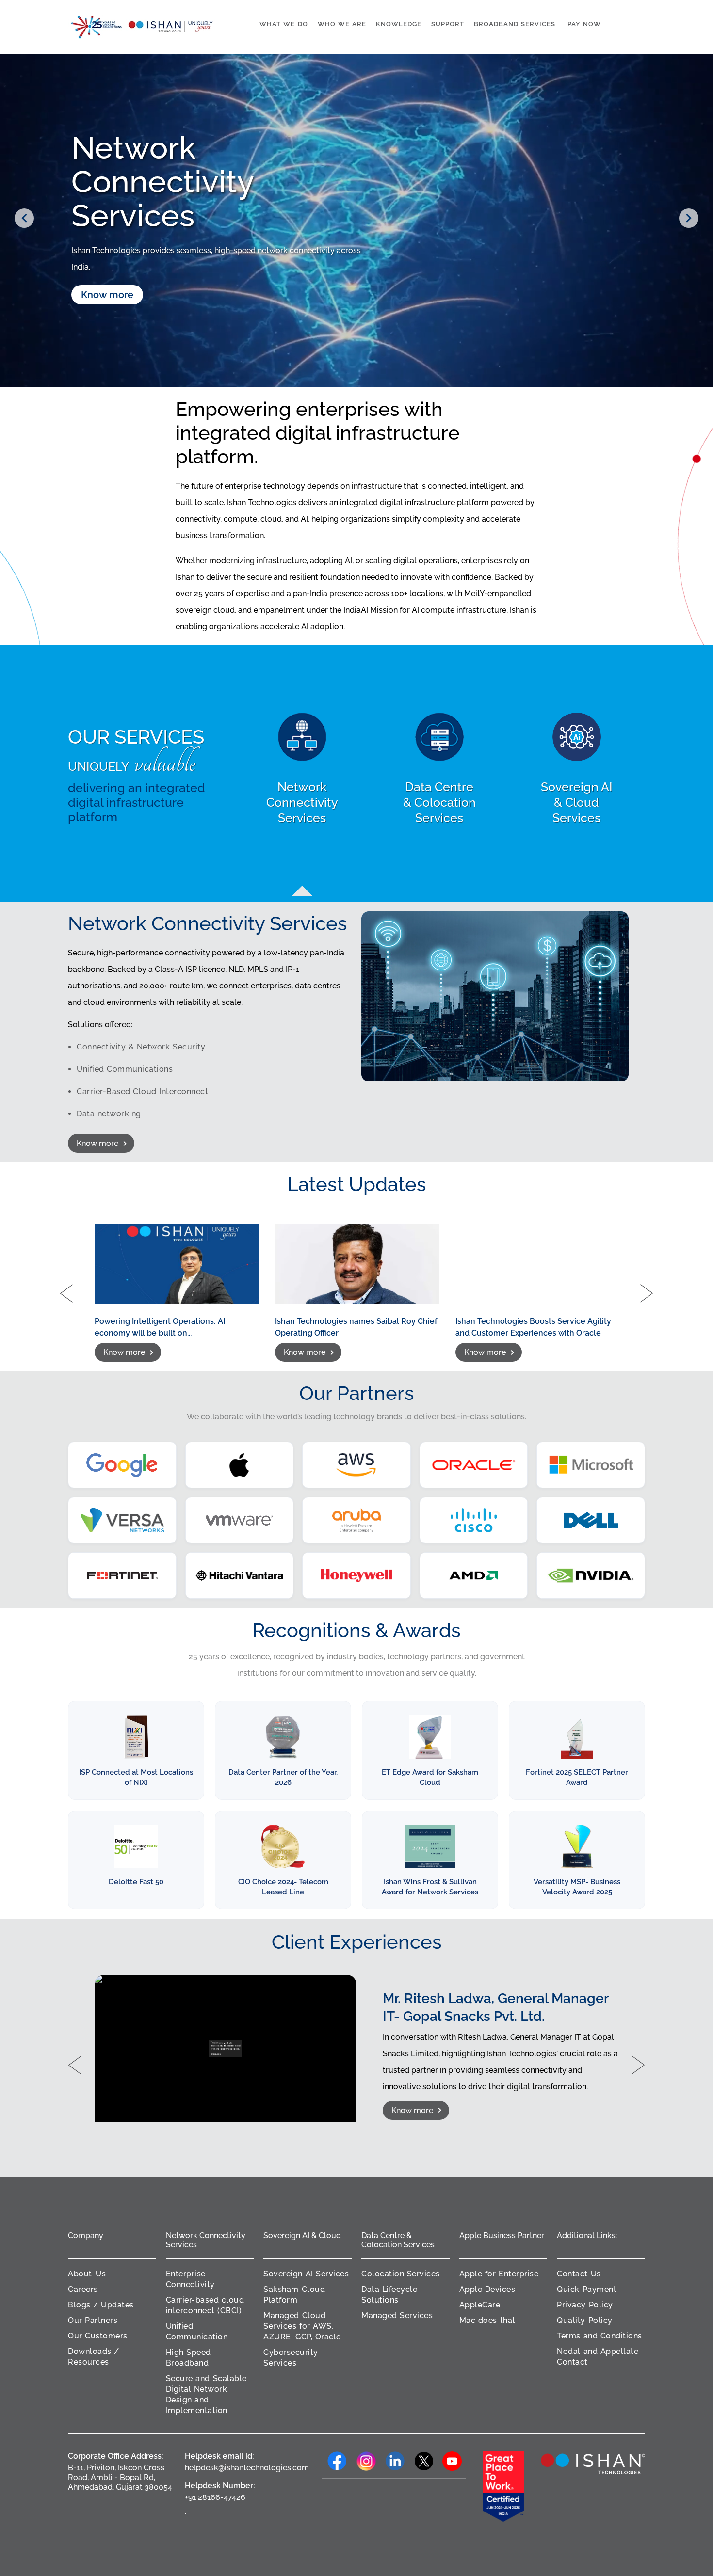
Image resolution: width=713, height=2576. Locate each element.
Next (689, 218)
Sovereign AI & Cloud (302, 2235)
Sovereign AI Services (306, 2274)
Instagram (365, 2461)
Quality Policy (584, 2320)
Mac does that (487, 2320)
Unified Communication (197, 2331)
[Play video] (226, 2049)
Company (86, 2235)
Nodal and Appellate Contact (598, 2357)
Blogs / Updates (101, 2305)
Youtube (452, 2461)
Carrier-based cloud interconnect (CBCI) (205, 2305)
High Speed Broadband (188, 2358)
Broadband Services (515, 24)
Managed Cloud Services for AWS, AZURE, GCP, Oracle (302, 2326)
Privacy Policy (585, 2305)
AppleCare (480, 2305)
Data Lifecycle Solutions (389, 2295)
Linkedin (394, 2461)
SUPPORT (448, 24)
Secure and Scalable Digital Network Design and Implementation (206, 2394)
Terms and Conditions (599, 2336)
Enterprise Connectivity (190, 2279)
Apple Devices (487, 2289)
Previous (24, 218)
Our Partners (93, 2320)
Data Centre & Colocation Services (398, 2240)
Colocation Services (401, 2274)
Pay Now (584, 24)
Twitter (423, 2461)
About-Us (87, 2274)
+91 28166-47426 (215, 2497)
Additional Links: (587, 2235)
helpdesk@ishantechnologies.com (237, 2468)
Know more (107, 286)
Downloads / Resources (94, 2357)
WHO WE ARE (342, 24)
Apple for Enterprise (499, 2274)
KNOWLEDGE (399, 24)
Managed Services (397, 2315)
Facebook (336, 2461)
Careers (83, 2289)
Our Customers (98, 2336)
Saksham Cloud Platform (294, 2295)
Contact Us (579, 2274)
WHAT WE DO (284, 24)
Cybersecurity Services (291, 2358)
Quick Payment (587, 2289)
